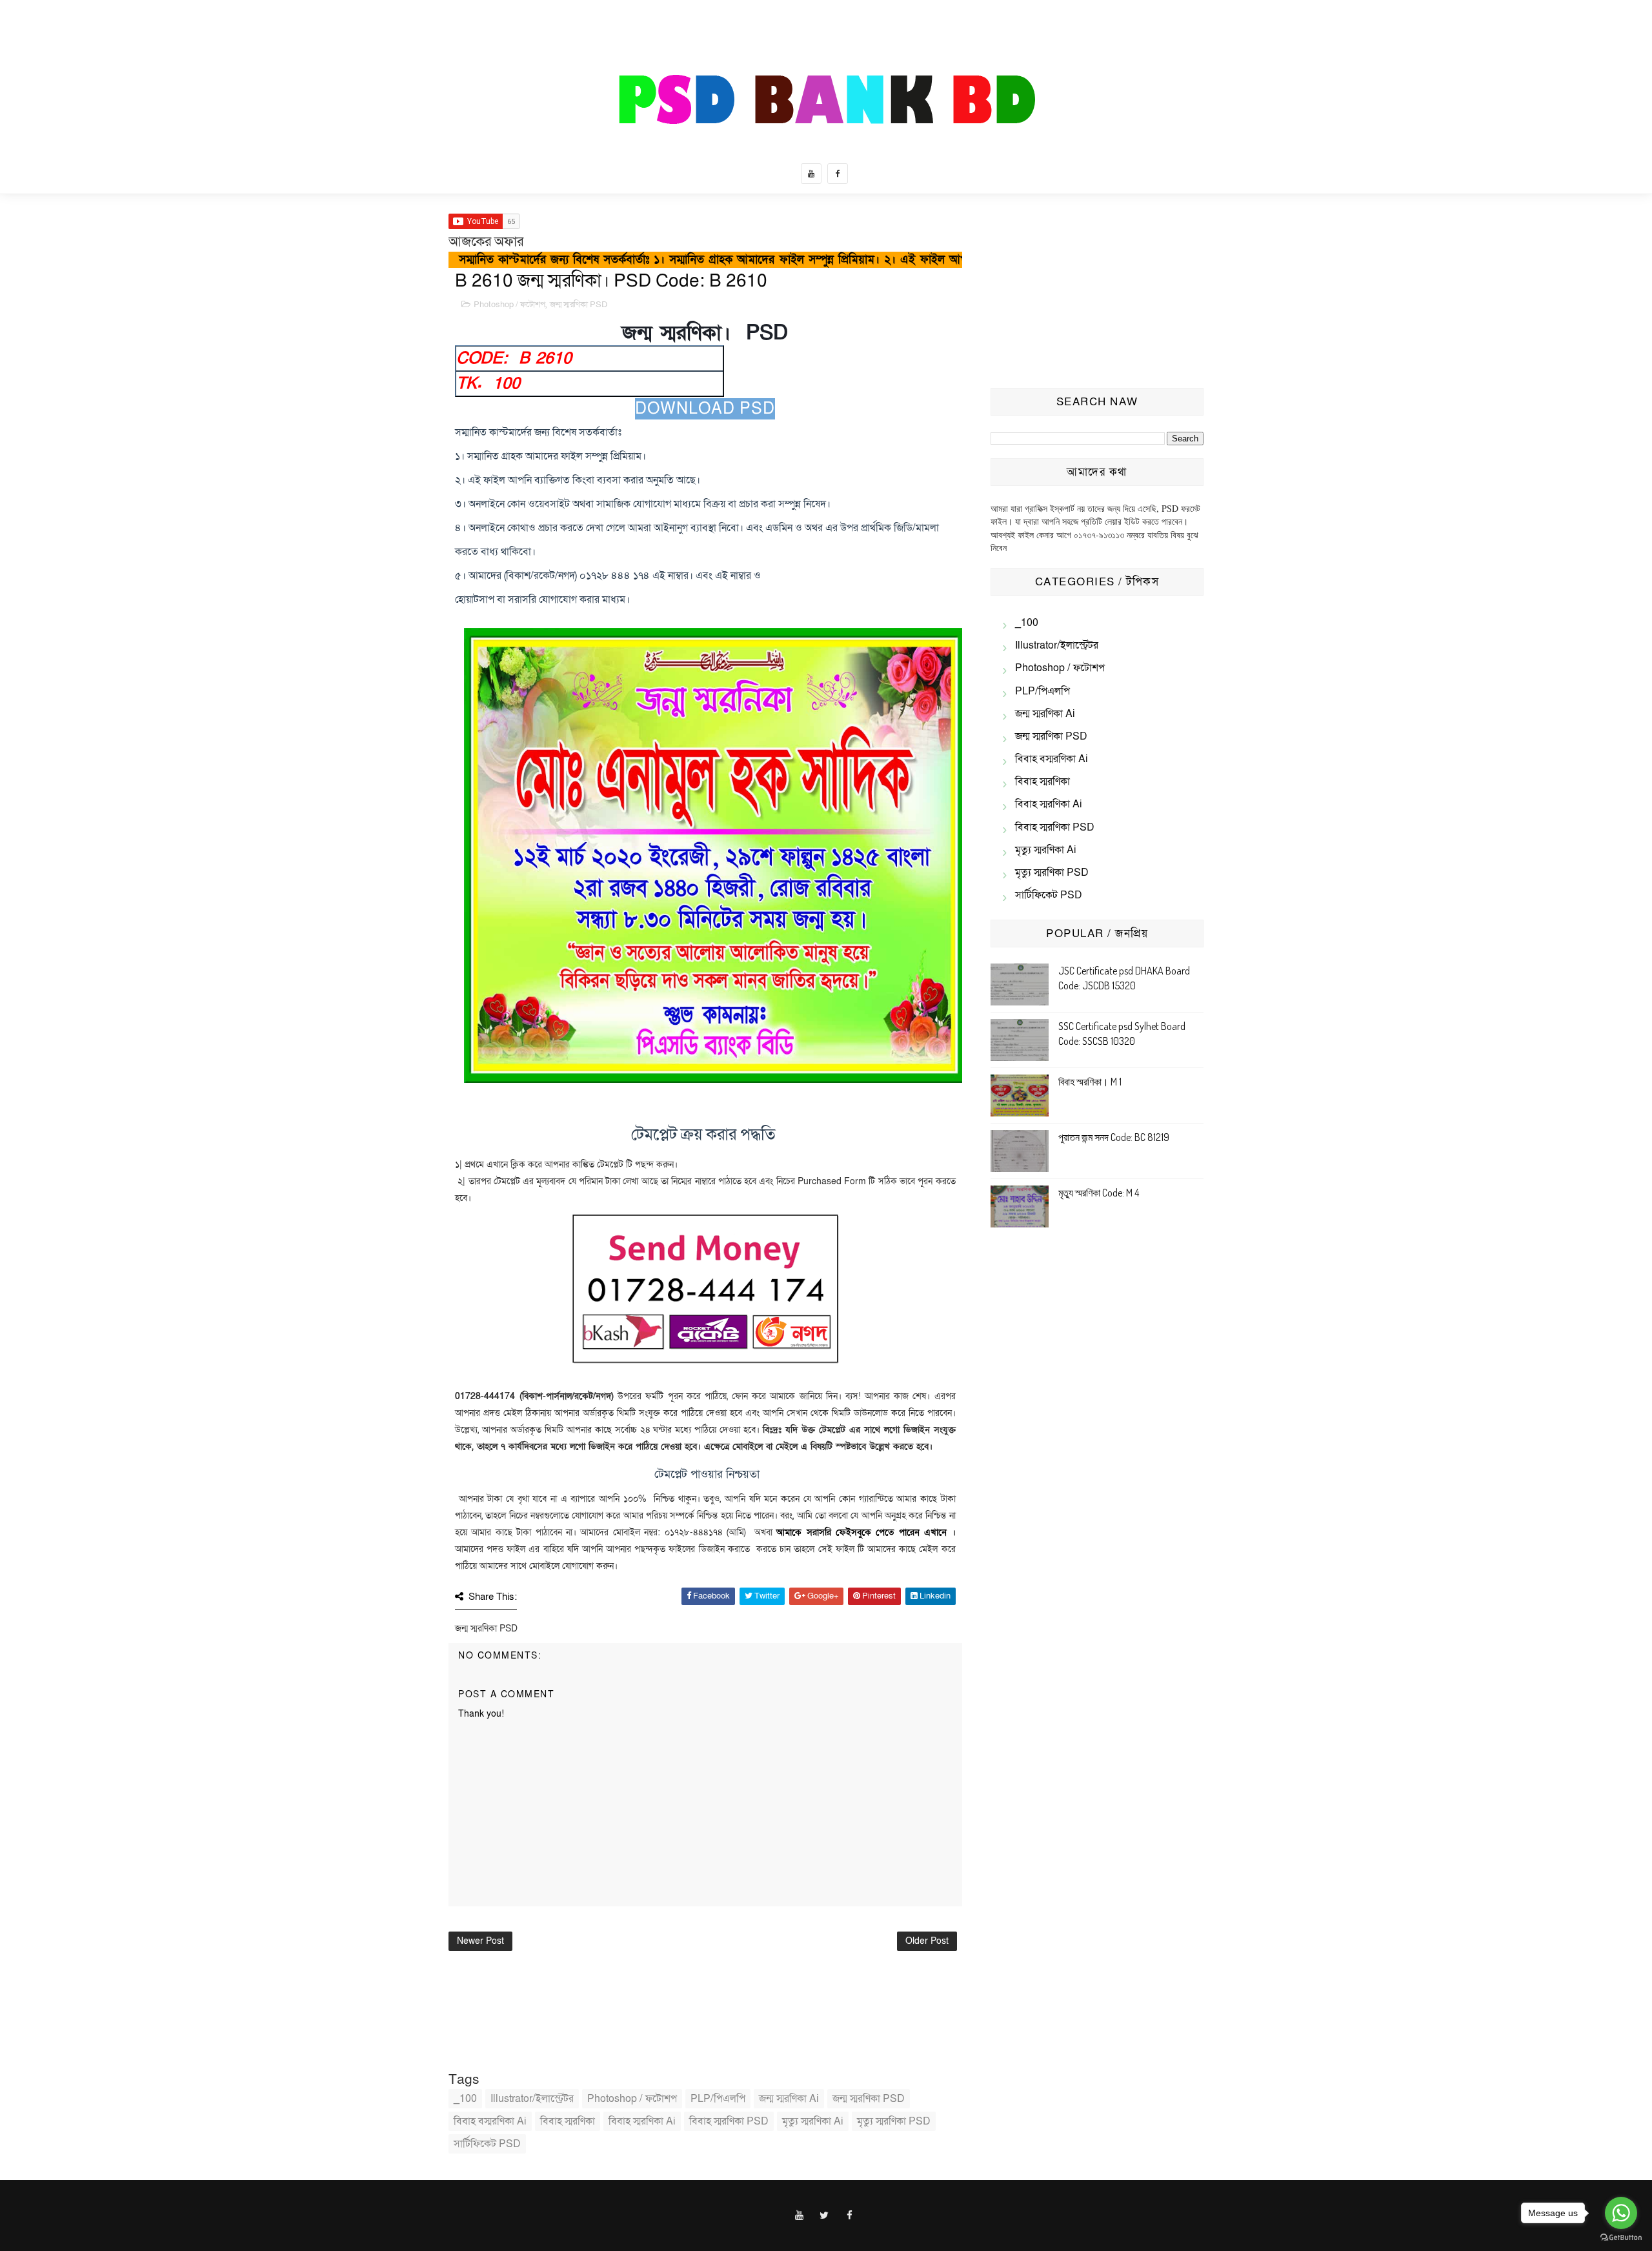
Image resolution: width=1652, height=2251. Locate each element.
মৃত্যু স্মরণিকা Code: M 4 (1099, 1193)
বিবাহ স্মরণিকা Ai (642, 2121)
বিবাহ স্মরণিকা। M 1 (1090, 1082)
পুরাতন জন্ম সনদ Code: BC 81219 (1114, 1137)
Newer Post (480, 1941)
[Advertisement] (1097, 294)
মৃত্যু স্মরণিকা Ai (813, 2121)
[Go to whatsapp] (1621, 2213)
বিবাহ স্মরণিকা (568, 2121)
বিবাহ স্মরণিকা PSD (729, 2121)
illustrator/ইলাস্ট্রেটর (532, 2099)
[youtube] (811, 174)
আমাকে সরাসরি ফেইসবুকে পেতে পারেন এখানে (861, 1532)
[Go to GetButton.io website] (1621, 2238)
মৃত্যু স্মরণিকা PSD (894, 2121)
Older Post (927, 1941)
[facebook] (838, 174)
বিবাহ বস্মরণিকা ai (490, 2121)
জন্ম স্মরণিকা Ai (789, 2099)
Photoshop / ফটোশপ (509, 305)
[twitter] (825, 2216)
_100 (465, 2099)
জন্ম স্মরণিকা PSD (579, 305)
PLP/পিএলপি (718, 2099)
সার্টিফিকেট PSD (487, 2144)
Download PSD (705, 409)
